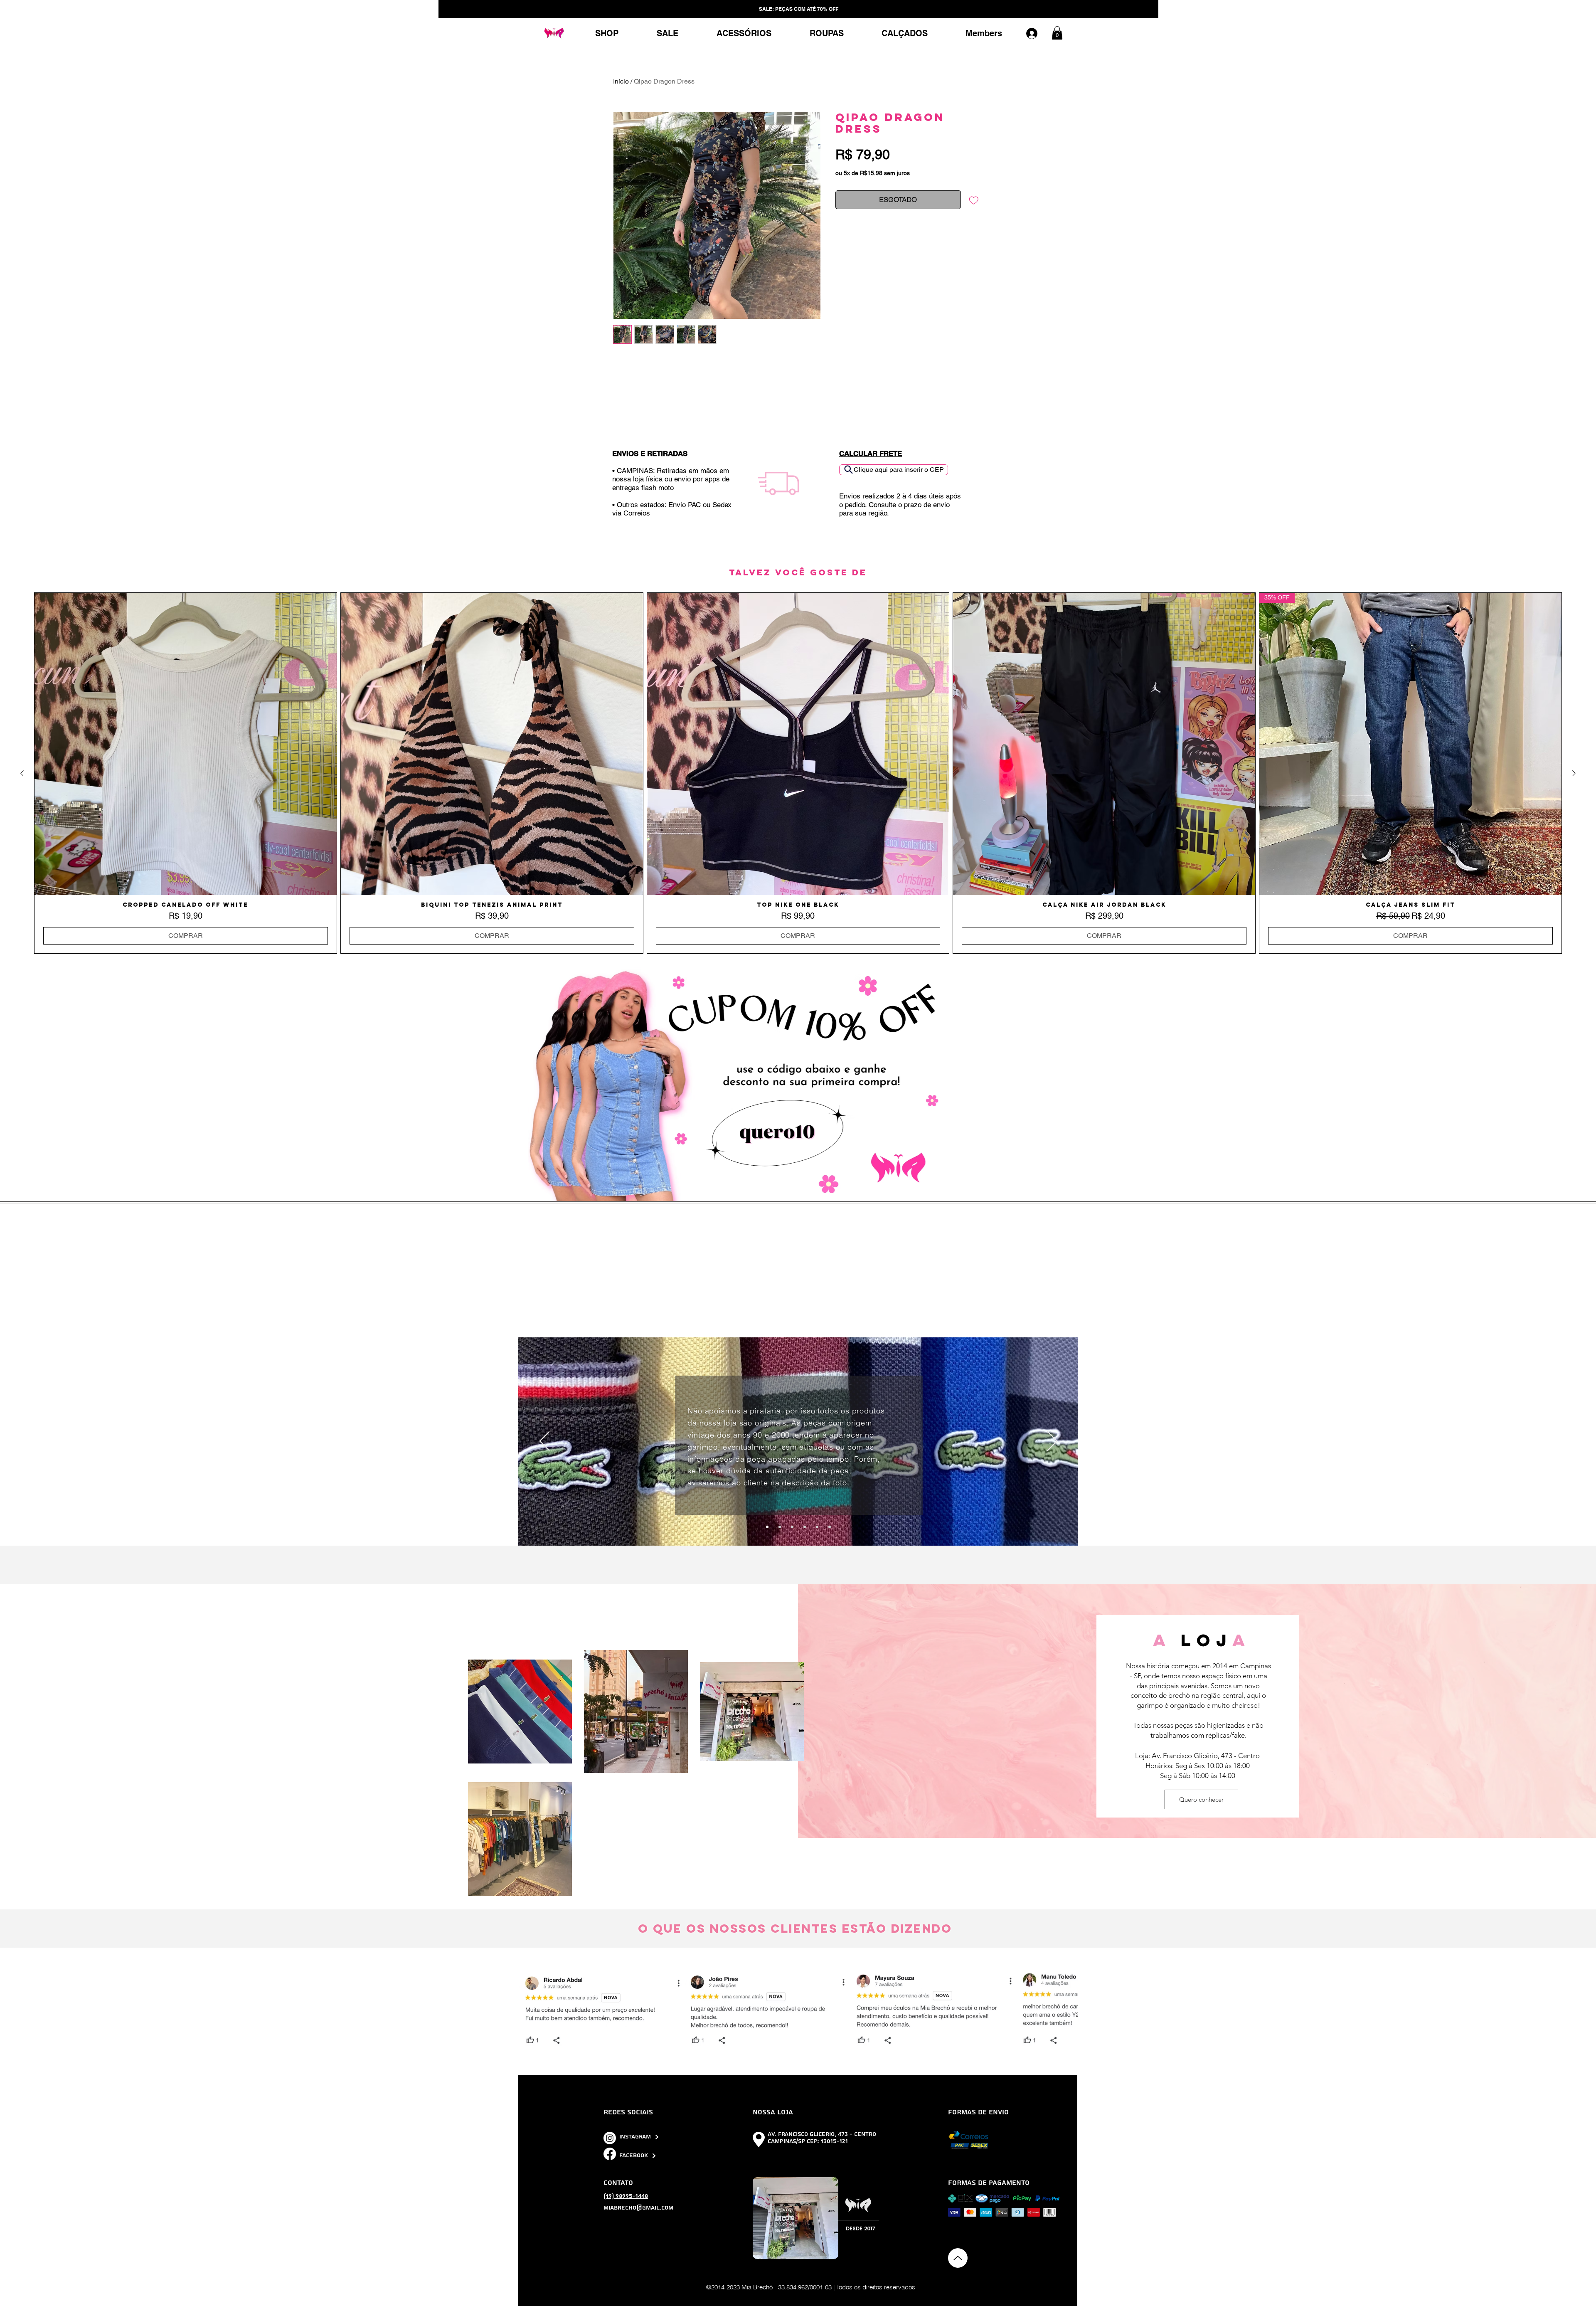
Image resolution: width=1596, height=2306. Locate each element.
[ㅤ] (1036, 33)
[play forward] (1068, 2010)
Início (621, 81)
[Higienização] (830, 1527)
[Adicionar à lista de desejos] (974, 200)
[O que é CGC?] (805, 1527)
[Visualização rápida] (186, 744)
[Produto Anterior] (22, 773)
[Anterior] (545, 1442)
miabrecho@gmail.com (638, 2208)
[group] (798, 773)
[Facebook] (610, 2154)
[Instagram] (610, 2138)
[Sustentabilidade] (780, 1527)
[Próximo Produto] (1574, 773)
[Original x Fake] (767, 1527)
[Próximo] (1052, 1442)
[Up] (958, 2258)
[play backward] (529, 2010)
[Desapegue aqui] (792, 1527)
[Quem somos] (817, 1527)
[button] (1057, 33)
